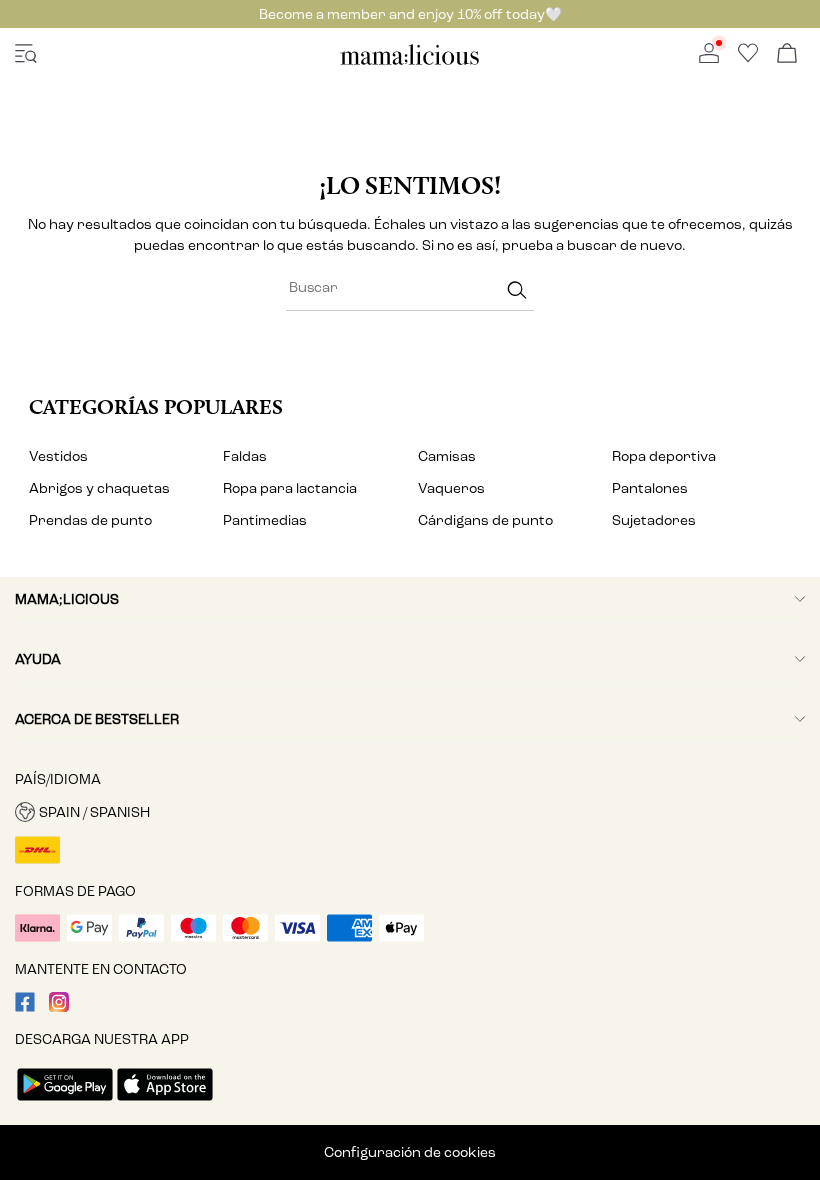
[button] (410, 812)
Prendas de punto (90, 520)
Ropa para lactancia (290, 488)
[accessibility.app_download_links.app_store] (165, 1102)
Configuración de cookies (410, 1152)
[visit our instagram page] (59, 1007)
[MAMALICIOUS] (410, 61)
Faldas (245, 456)
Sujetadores (654, 520)
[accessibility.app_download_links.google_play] (65, 1102)
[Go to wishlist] (748, 58)
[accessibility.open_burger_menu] (26, 54)
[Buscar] (517, 290)
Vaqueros (451, 488)
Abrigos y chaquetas (99, 488)
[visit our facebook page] (25, 1007)
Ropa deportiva (664, 456)
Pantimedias (265, 520)
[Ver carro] (787, 54)
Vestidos (58, 456)
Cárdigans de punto (485, 520)
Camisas (447, 456)
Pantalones (650, 488)
